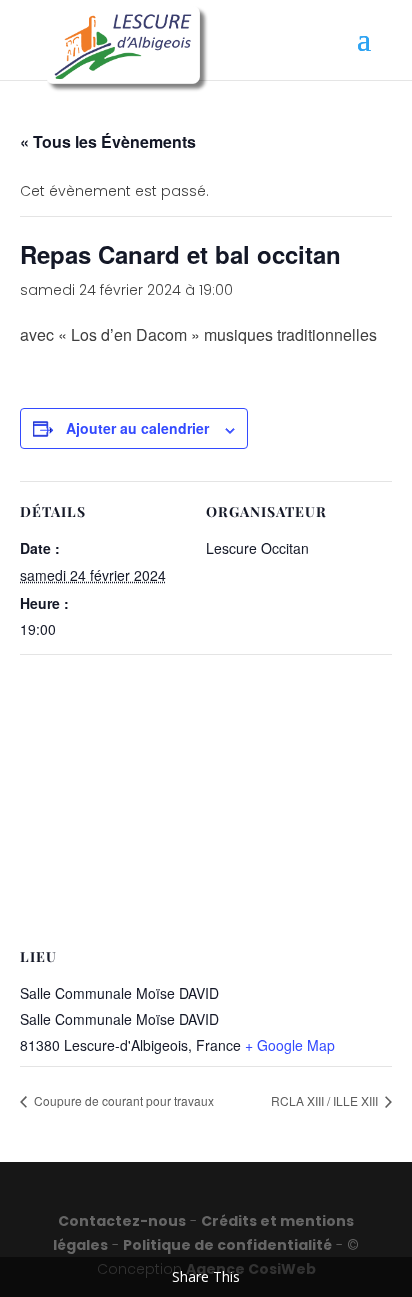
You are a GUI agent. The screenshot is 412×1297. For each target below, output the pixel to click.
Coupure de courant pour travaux (122, 1100)
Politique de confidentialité (227, 1245)
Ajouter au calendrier (137, 428)
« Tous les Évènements (108, 141)
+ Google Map (290, 1045)
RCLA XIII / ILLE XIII (326, 1100)
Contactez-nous (122, 1221)
